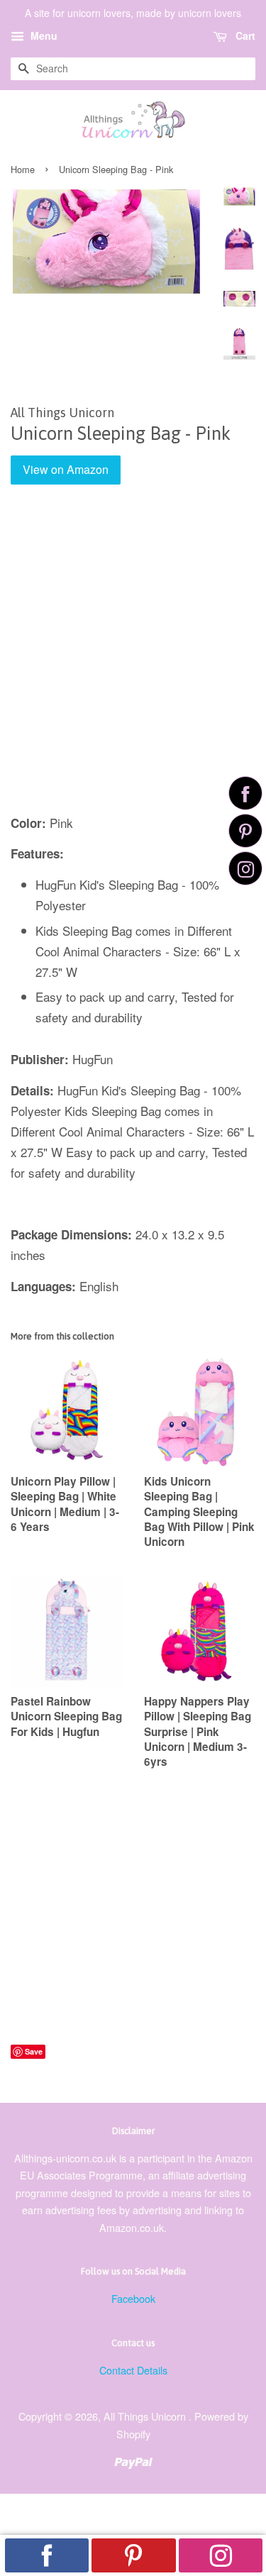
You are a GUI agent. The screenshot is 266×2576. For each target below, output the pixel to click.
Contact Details (133, 2370)
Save (34, 2051)
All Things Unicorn (146, 2416)
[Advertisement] (133, 659)
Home (23, 169)
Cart (244, 35)
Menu (43, 35)
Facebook (133, 2298)
